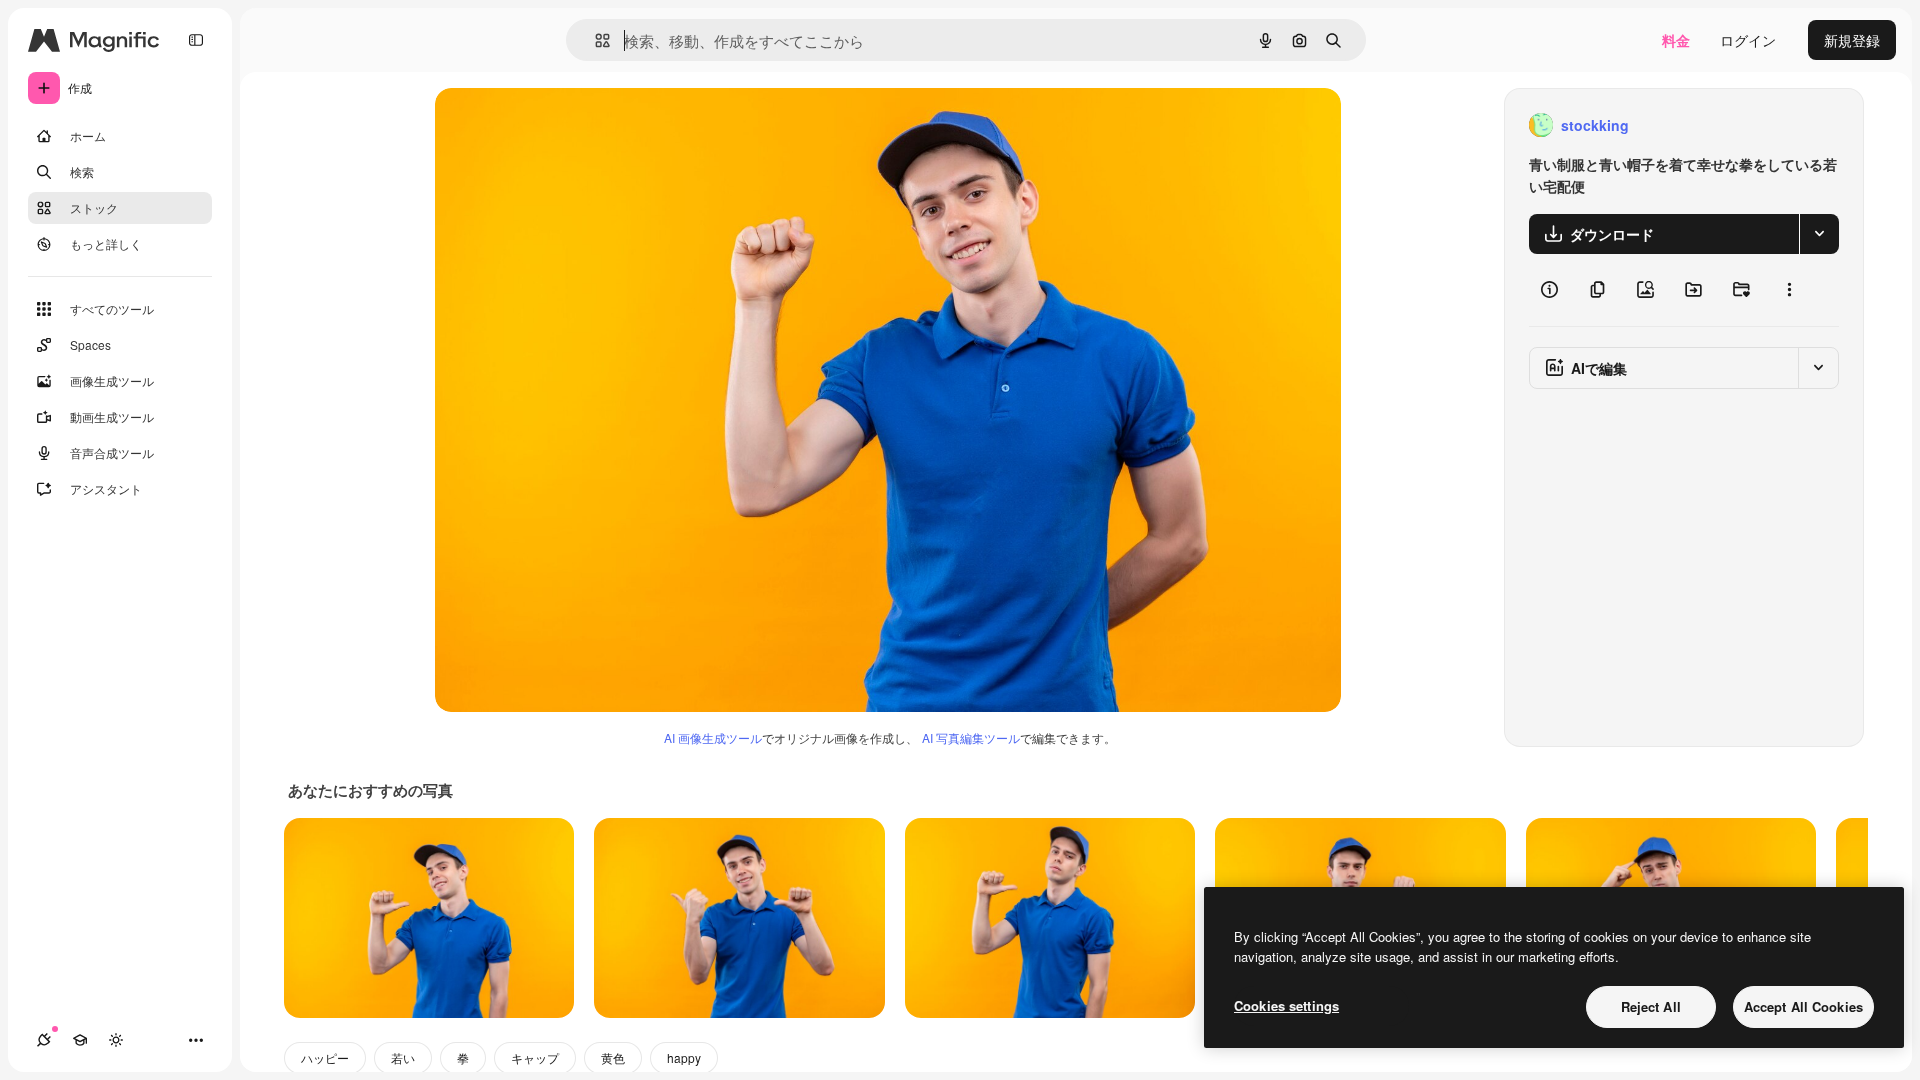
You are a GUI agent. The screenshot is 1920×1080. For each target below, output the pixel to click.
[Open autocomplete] (594, 40)
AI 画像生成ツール (713, 737)
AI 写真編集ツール (971, 737)
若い (403, 1057)
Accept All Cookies (1803, 1006)
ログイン (1748, 40)
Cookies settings (1286, 1005)
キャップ (535, 1057)
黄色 (613, 1057)
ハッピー (325, 1057)
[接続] (44, 1040)
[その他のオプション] (1789, 290)
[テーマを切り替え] (116, 1040)
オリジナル (572, 125)
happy (684, 1057)
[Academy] (80, 1040)
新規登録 (1852, 40)
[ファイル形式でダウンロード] (1819, 234)
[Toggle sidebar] (196, 40)
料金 (1676, 40)
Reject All (1651, 1006)
